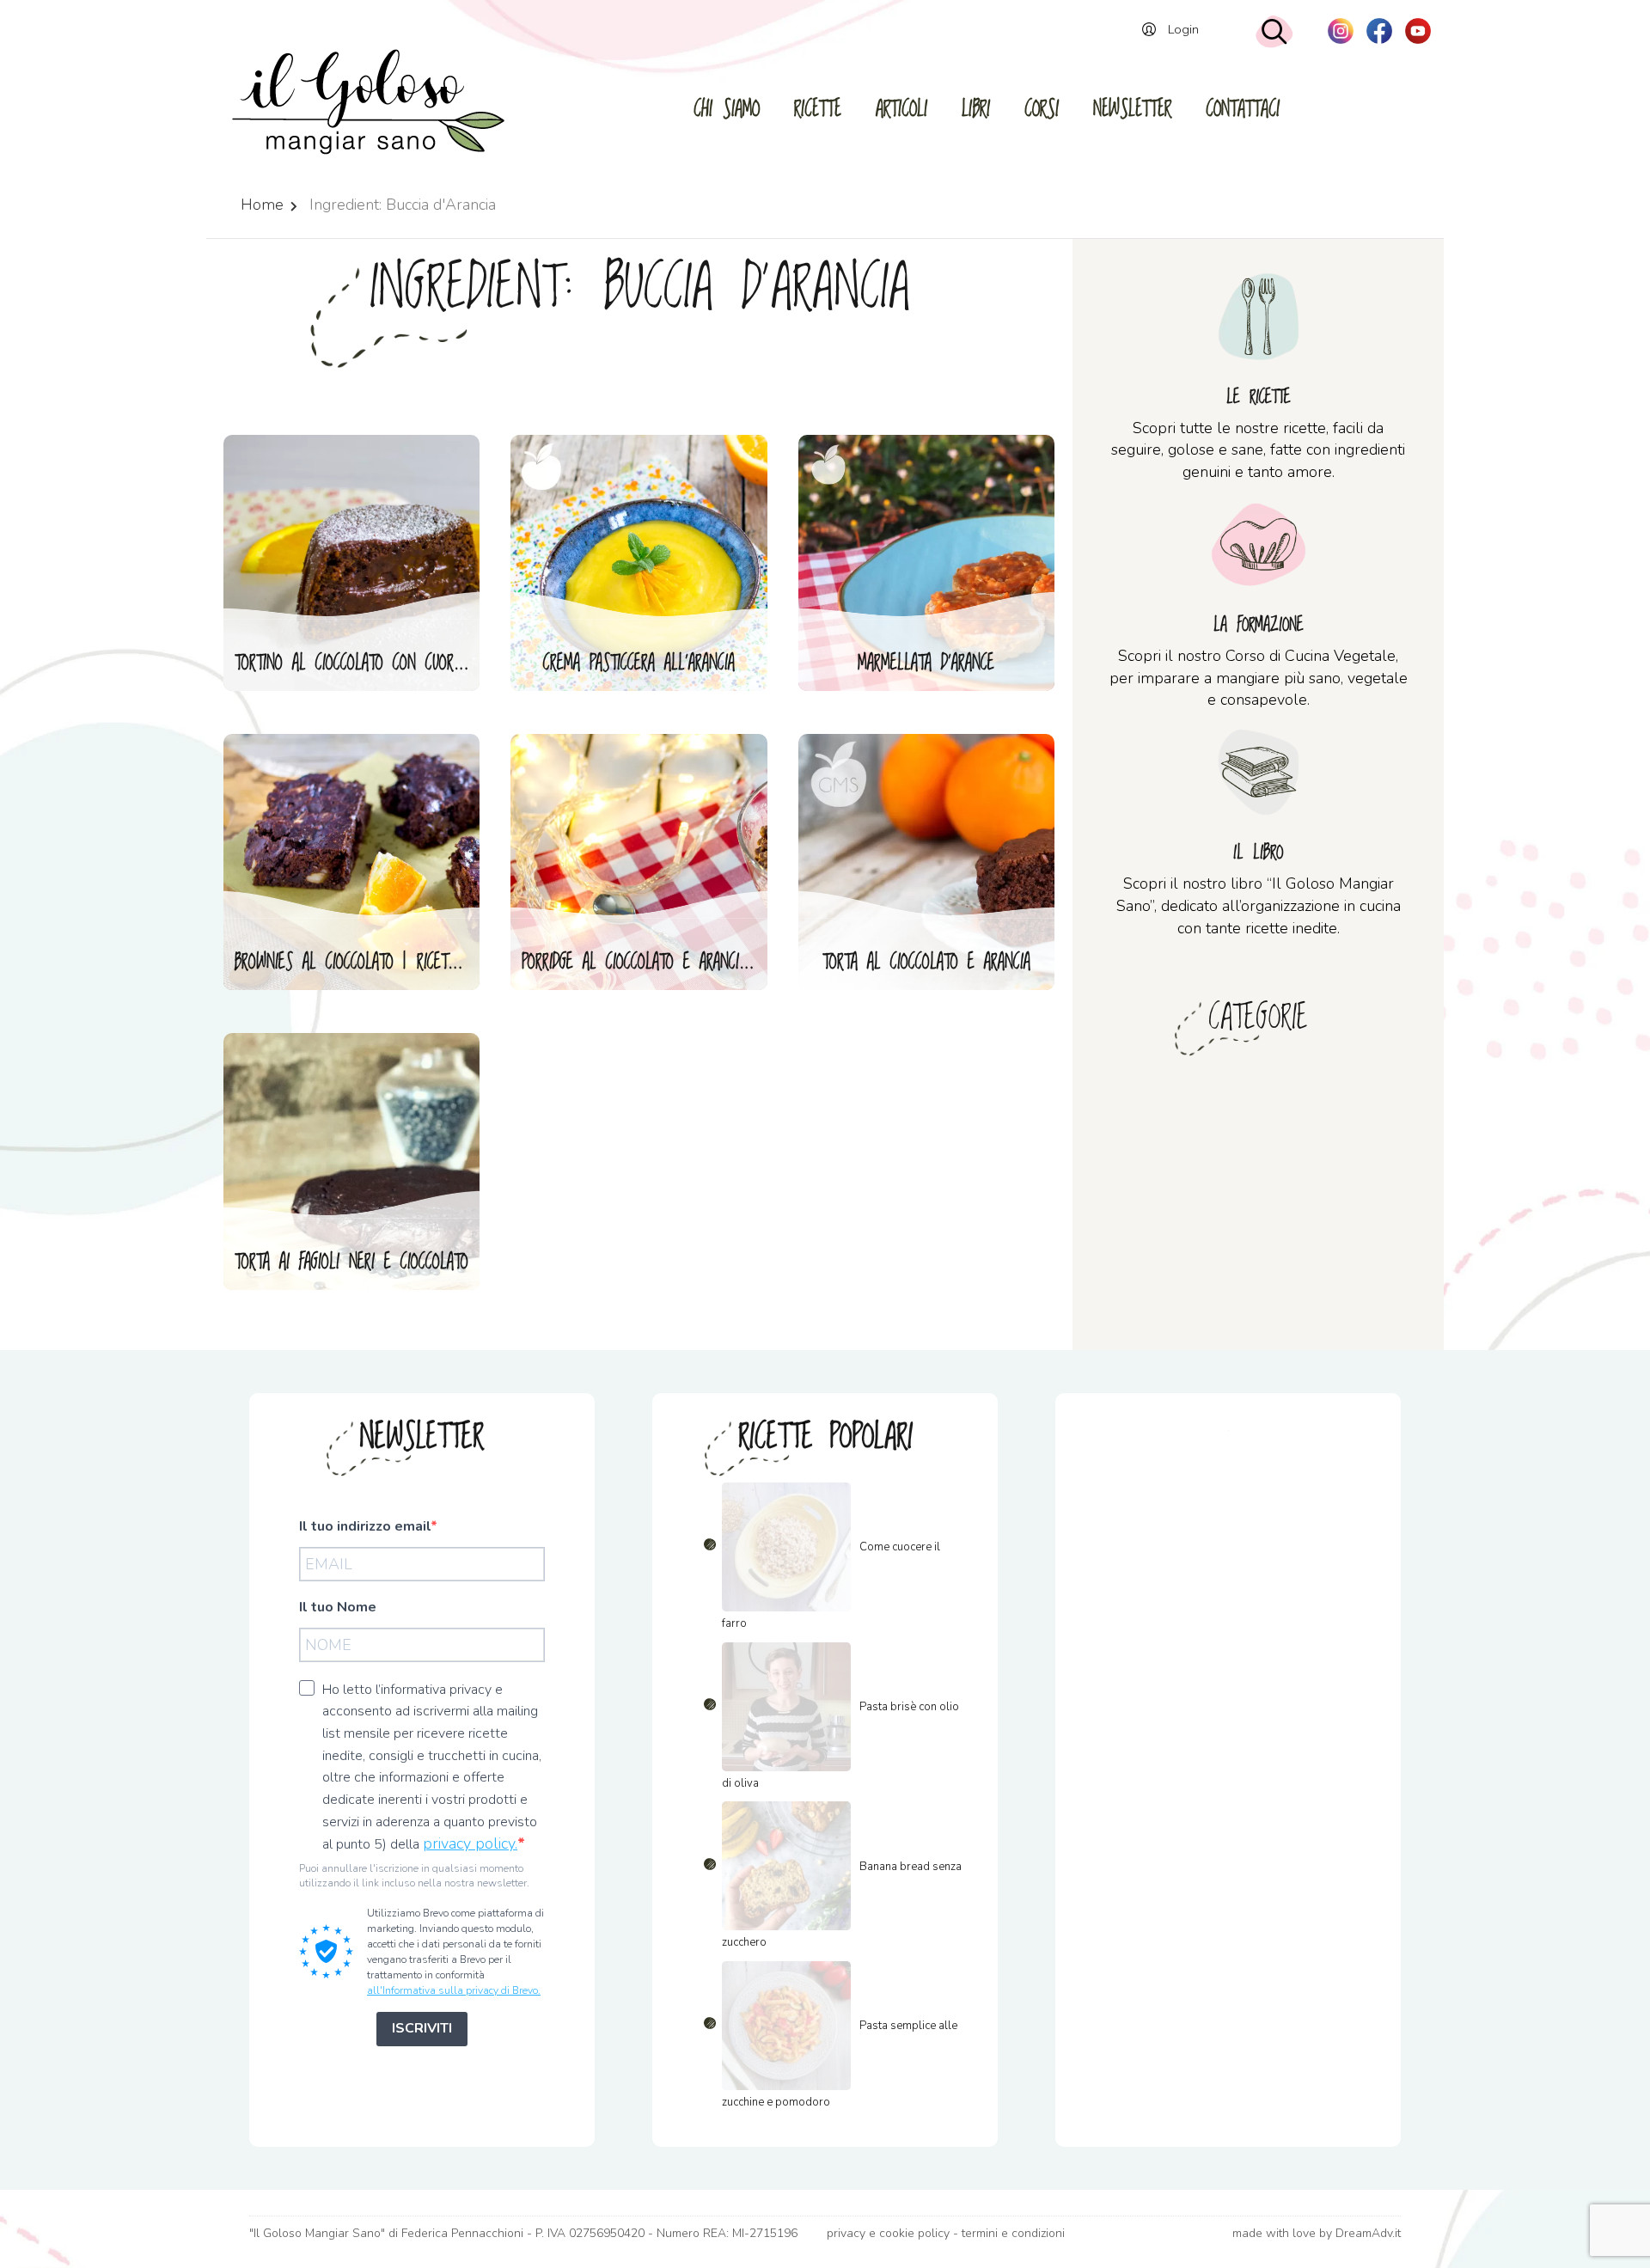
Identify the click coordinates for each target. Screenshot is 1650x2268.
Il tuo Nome (338, 1607)
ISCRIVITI (422, 2028)
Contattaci (1243, 110)
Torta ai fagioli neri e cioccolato (351, 1262)
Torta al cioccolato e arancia (926, 963)
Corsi (1042, 110)
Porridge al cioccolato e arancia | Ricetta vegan (645, 963)
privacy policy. (470, 1843)
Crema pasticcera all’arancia (639, 663)
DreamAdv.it (1368, 2233)
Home (262, 205)
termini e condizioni (1013, 2233)
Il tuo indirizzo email (365, 1526)
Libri (976, 110)
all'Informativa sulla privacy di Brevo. (454, 1990)
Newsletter (1132, 110)
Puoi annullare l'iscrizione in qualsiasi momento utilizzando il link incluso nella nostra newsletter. (414, 1876)
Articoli (901, 110)
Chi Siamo (727, 110)
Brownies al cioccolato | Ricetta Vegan (358, 963)
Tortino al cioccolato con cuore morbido (358, 663)
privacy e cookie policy (888, 2233)
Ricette (818, 110)
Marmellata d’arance (926, 663)
